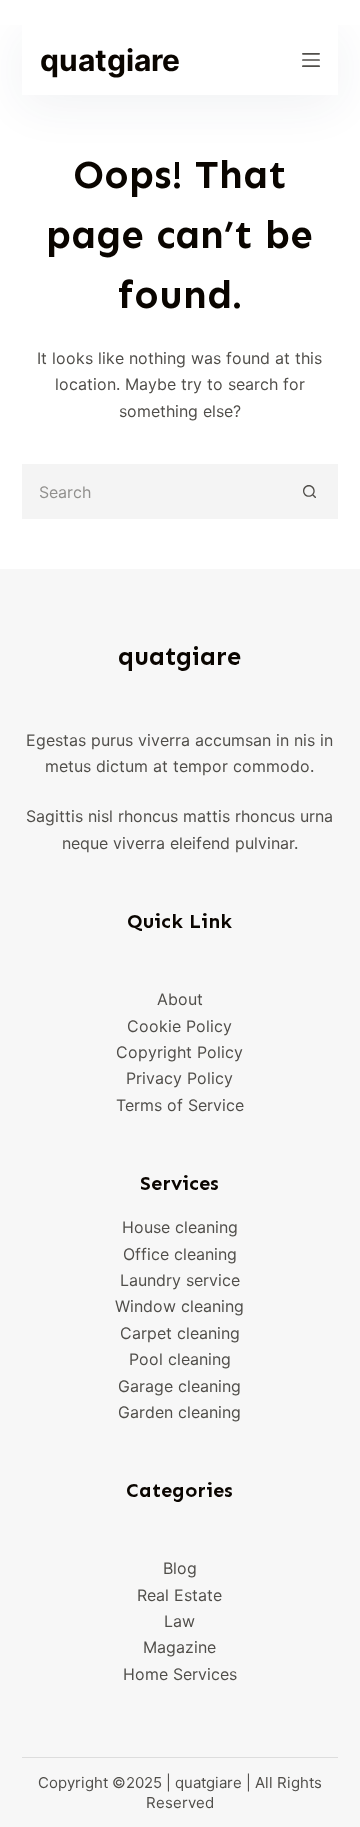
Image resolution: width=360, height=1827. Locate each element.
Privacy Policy (179, 1078)
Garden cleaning (179, 1412)
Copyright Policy (179, 1052)
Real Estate (179, 1595)
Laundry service (180, 1280)
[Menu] (311, 60)
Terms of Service (180, 1105)
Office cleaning (180, 1254)
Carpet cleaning (180, 1333)
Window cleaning (179, 1306)
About (180, 999)
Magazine (179, 1647)
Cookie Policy (179, 1026)
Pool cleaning (180, 1359)
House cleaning (180, 1227)
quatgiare (110, 60)
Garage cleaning (179, 1386)
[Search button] (310, 491)
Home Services (180, 1674)
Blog (180, 1568)
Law (179, 1621)
